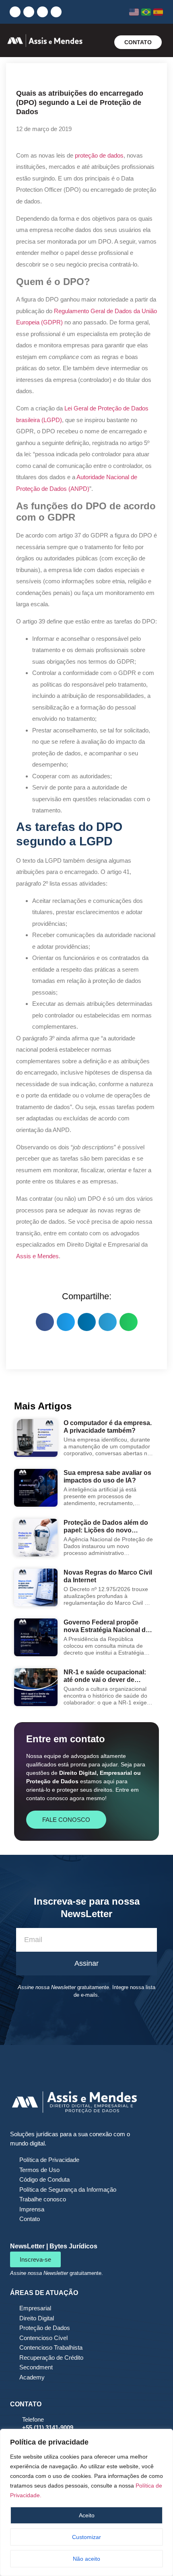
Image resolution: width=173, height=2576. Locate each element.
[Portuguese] (146, 12)
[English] (134, 12)
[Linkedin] (15, 12)
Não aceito (86, 2559)
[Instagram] (29, 12)
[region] (86, 2502)
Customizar (86, 2537)
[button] (99, 42)
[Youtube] (42, 12)
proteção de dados (99, 155)
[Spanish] (158, 12)
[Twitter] (56, 12)
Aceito (87, 2515)
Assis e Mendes (37, 1256)
